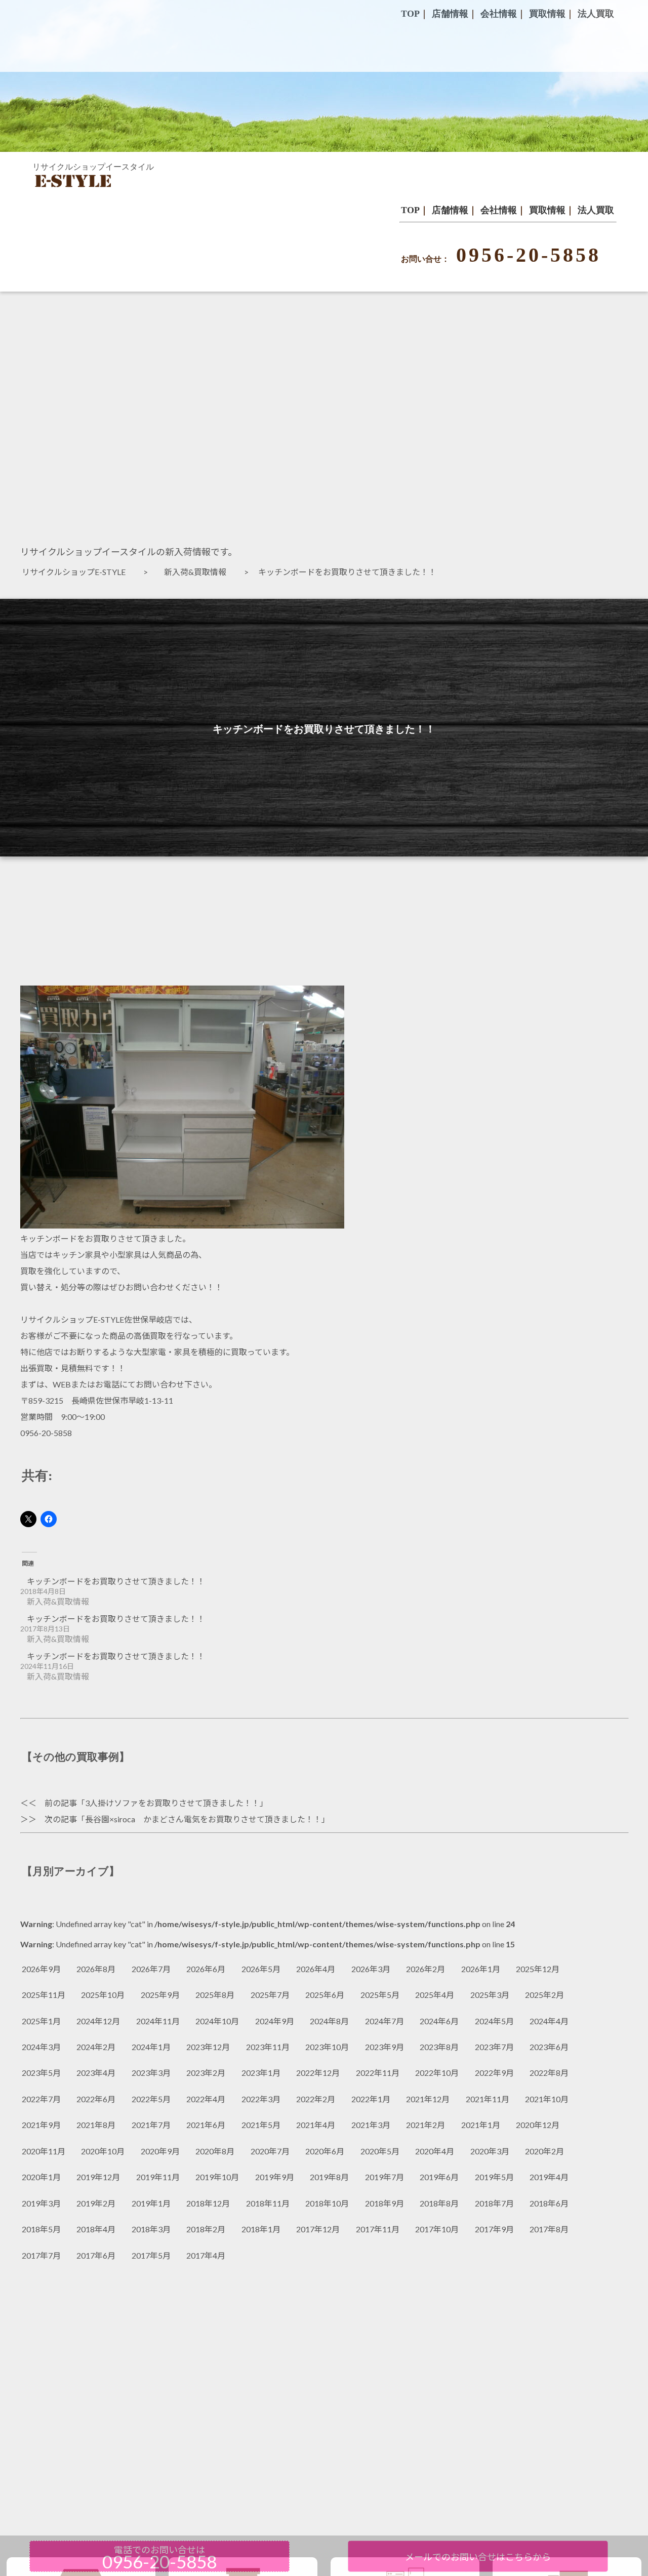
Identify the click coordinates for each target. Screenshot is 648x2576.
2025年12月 (538, 1969)
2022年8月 (549, 2073)
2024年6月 (439, 2021)
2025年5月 (380, 1995)
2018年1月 (261, 2229)
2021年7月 (151, 2125)
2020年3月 (490, 2151)
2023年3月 (151, 2073)
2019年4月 (549, 2177)
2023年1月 (261, 2073)
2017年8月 (549, 2229)
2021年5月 (261, 2125)
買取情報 (547, 210)
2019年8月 (329, 2177)
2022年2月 (316, 2099)
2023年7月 (494, 2047)
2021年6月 (206, 2125)
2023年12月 (208, 2047)
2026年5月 (261, 1969)
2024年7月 (384, 2021)
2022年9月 (494, 2073)
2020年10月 (103, 2151)
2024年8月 (329, 2021)
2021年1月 (481, 2125)
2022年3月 (261, 2099)
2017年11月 (378, 2229)
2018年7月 (494, 2203)
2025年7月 (270, 1995)
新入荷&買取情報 (199, 572)
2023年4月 (96, 2073)
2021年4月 (316, 2125)
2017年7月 (41, 2255)
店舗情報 (450, 210)
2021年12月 (428, 2099)
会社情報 (499, 210)
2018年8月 (439, 2203)
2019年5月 (494, 2177)
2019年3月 (41, 2203)
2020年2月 (544, 2151)
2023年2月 (206, 2073)
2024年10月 (217, 2021)
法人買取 (596, 210)
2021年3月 (371, 2125)
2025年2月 (544, 1995)
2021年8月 (96, 2125)
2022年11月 (378, 2073)
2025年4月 (435, 1995)
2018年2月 (206, 2229)
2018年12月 (208, 2203)
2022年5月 (151, 2099)
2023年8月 (439, 2047)
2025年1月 (41, 2021)
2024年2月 (96, 2047)
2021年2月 (426, 2125)
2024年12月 (98, 2021)
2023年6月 (549, 2047)
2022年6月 (96, 2099)
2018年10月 (327, 2203)
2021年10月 (547, 2099)
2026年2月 (426, 1969)
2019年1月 (151, 2203)
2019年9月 (275, 2177)
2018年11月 (268, 2203)
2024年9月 (275, 2021)
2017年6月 (96, 2255)
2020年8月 (215, 2151)
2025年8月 (215, 1995)
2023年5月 (41, 2073)
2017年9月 (494, 2229)
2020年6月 (325, 2151)
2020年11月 (44, 2151)
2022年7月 (41, 2099)
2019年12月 (98, 2177)
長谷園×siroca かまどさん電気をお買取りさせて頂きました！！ (203, 1819)
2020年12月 (538, 2125)
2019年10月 (217, 2177)
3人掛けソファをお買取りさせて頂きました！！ (172, 1803)
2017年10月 (437, 2229)
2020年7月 (270, 2151)
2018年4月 (96, 2229)
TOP (410, 210)
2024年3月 (41, 2047)
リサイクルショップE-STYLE (78, 572)
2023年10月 (327, 2047)
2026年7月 (151, 1969)
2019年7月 (384, 2177)
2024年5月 (494, 2021)
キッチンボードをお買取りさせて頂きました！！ (116, 1581)
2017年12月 (318, 2229)
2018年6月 (549, 2203)
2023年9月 (384, 2047)
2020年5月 (380, 2151)
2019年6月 (439, 2177)
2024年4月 (549, 2021)
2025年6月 (325, 1995)
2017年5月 (151, 2255)
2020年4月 (435, 2151)
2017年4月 (206, 2255)
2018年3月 (151, 2229)
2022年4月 (206, 2099)
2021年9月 (41, 2125)
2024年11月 (158, 2021)
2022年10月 (437, 2073)
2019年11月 (158, 2177)
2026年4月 (316, 1969)
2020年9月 (160, 2151)
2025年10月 (103, 1995)
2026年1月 (481, 1969)
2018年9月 (384, 2203)
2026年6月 (206, 1969)
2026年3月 (371, 1969)
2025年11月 (44, 1995)
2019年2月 (96, 2203)
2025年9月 (160, 1995)
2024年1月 (151, 2047)
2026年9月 (41, 1969)
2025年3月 (490, 1995)
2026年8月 (96, 1969)
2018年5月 (41, 2229)
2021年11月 (488, 2099)
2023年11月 (268, 2047)
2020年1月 (41, 2177)
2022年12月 (318, 2073)
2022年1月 (371, 2099)
